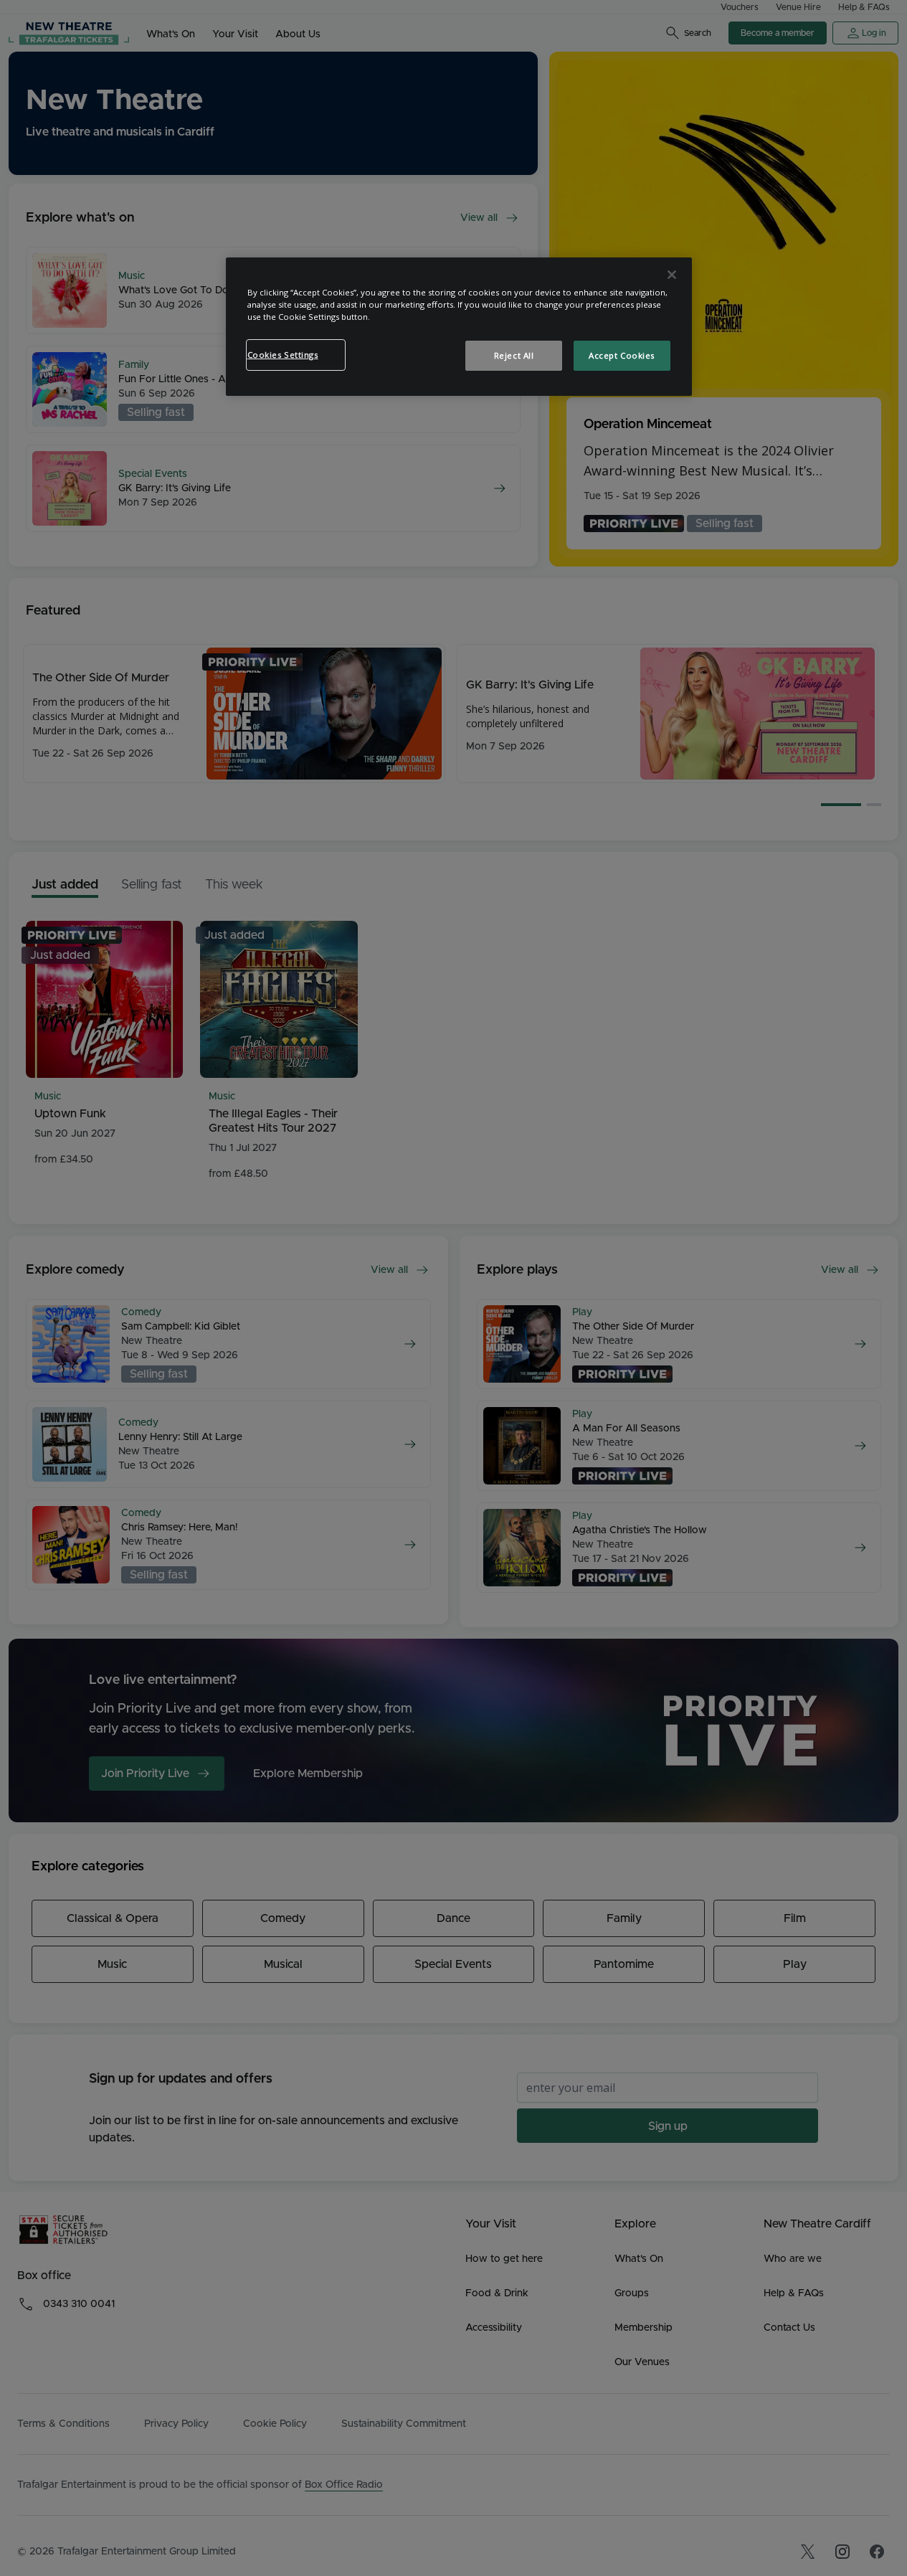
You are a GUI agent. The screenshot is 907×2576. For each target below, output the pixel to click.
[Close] (672, 275)
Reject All (514, 355)
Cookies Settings (283, 355)
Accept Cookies (622, 355)
